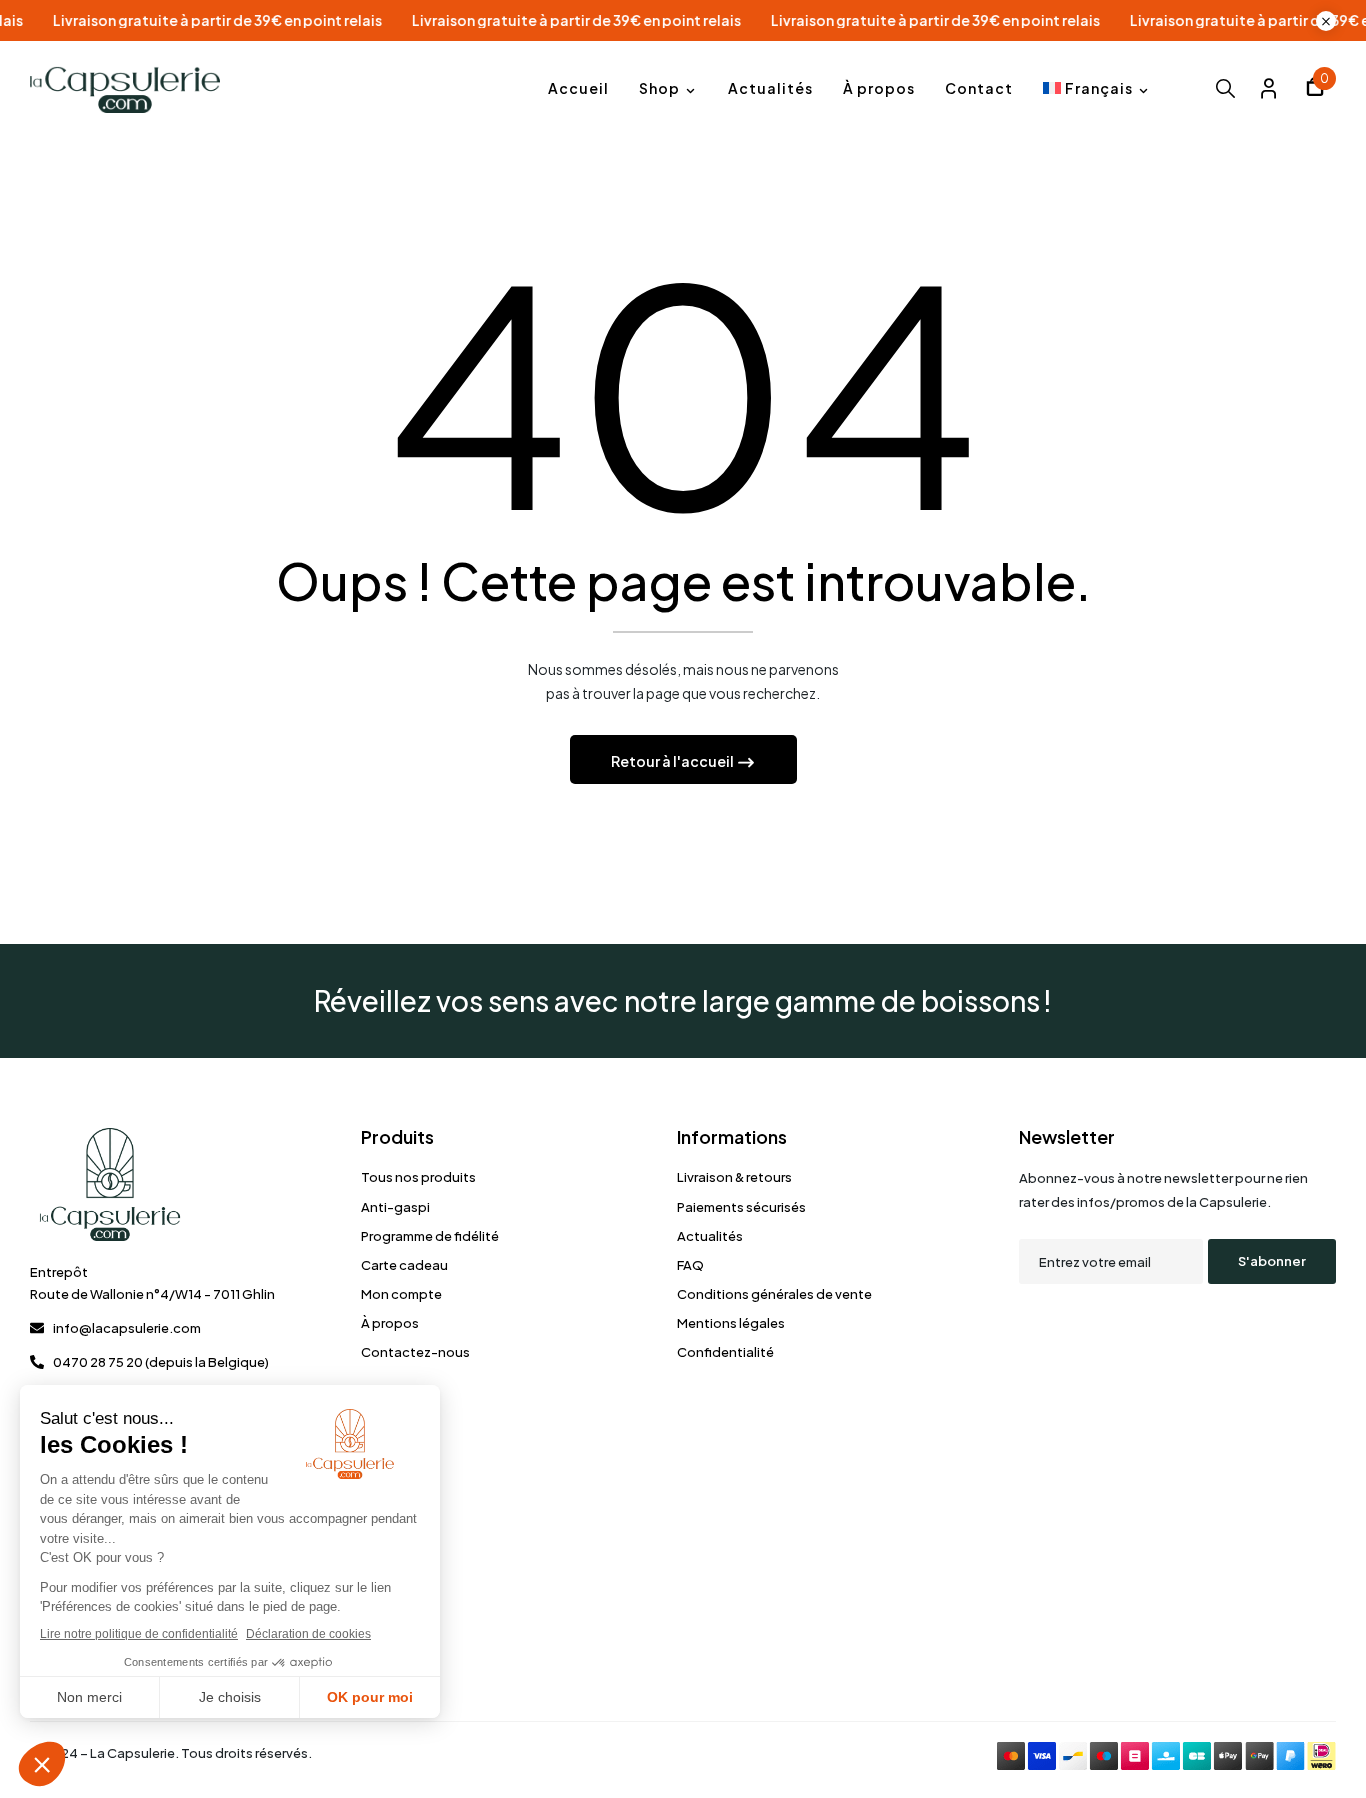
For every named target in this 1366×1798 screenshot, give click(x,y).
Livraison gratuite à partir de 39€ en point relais (269, 20)
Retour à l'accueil (673, 761)
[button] (1315, 89)
